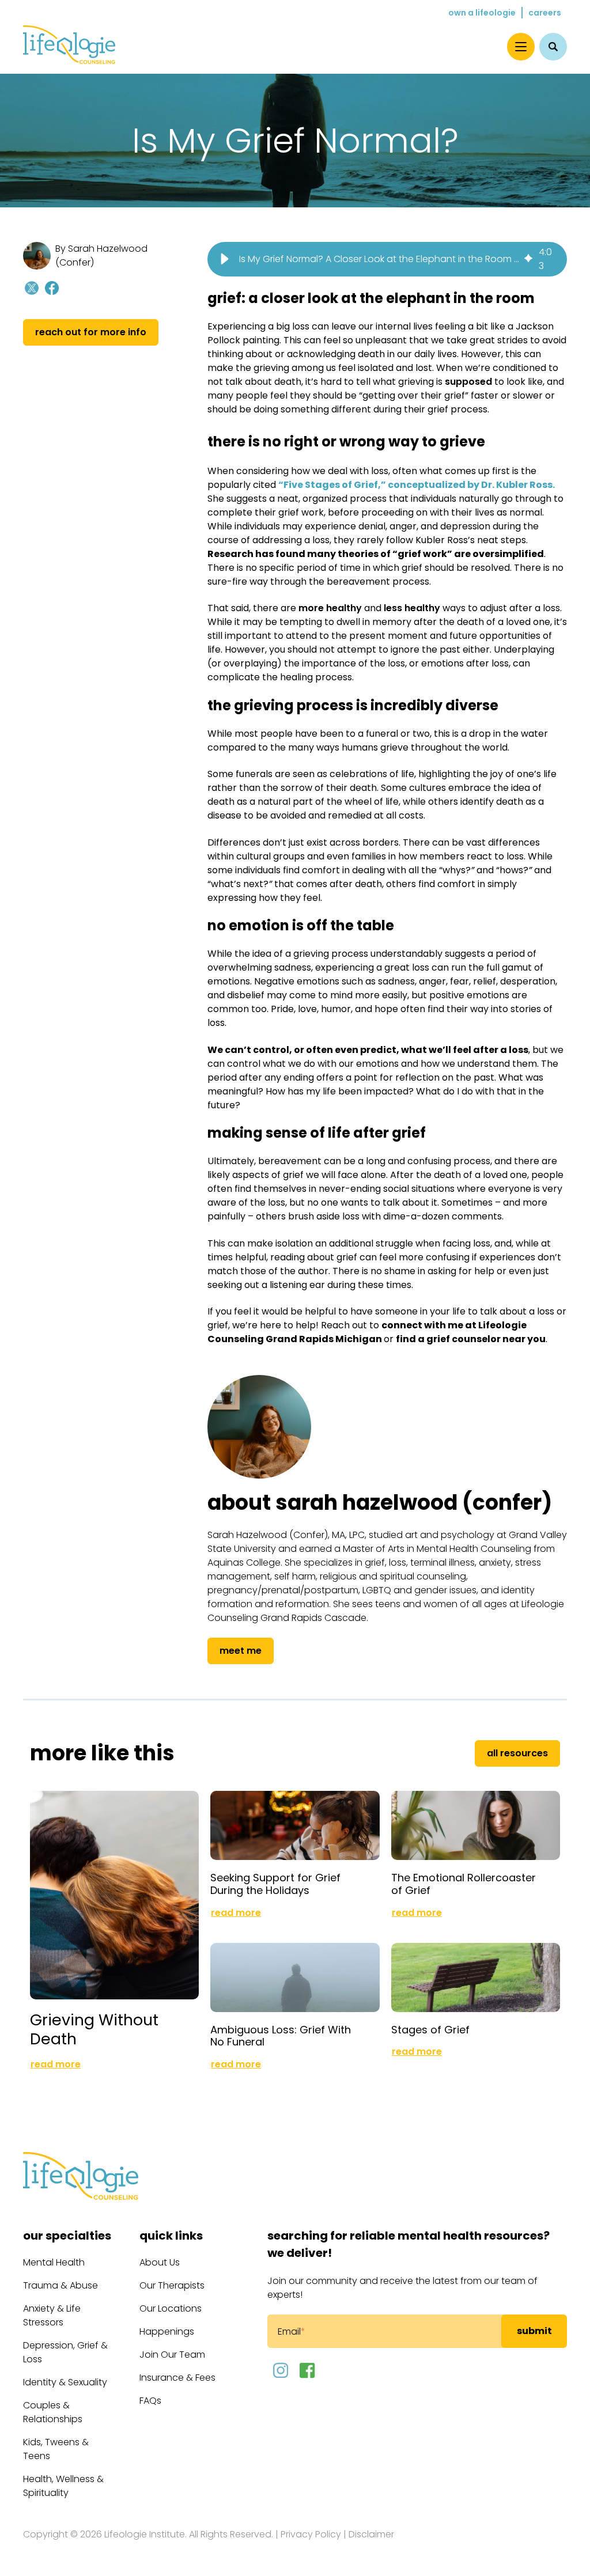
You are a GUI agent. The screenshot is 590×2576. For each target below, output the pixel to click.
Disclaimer (371, 2534)
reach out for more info (91, 332)
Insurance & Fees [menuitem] (177, 2378)
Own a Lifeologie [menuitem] (482, 13)
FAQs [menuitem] (150, 2401)
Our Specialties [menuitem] (67, 2236)
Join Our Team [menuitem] (172, 2355)
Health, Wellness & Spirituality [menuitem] (63, 2486)
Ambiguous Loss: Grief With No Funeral (281, 2036)
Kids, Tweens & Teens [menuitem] (56, 2449)
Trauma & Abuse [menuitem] (60, 2285)
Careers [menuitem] (545, 13)
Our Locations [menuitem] (171, 2308)
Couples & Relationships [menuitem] (53, 2412)
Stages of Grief (430, 2030)
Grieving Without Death (94, 2029)
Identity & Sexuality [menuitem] (65, 2382)
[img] (528, 259)
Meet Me (241, 1651)
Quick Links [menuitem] (171, 2236)
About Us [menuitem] (160, 2262)
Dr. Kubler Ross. (518, 485)
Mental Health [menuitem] (54, 2262)
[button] (225, 259)
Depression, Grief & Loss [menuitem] (65, 2352)
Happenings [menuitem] (167, 2331)
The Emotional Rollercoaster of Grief (464, 1884)
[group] (387, 259)
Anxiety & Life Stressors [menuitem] (52, 2315)
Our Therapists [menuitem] (172, 2285)
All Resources (517, 1753)
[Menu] (521, 47)
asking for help (461, 1271)
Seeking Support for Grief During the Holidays (275, 1884)
